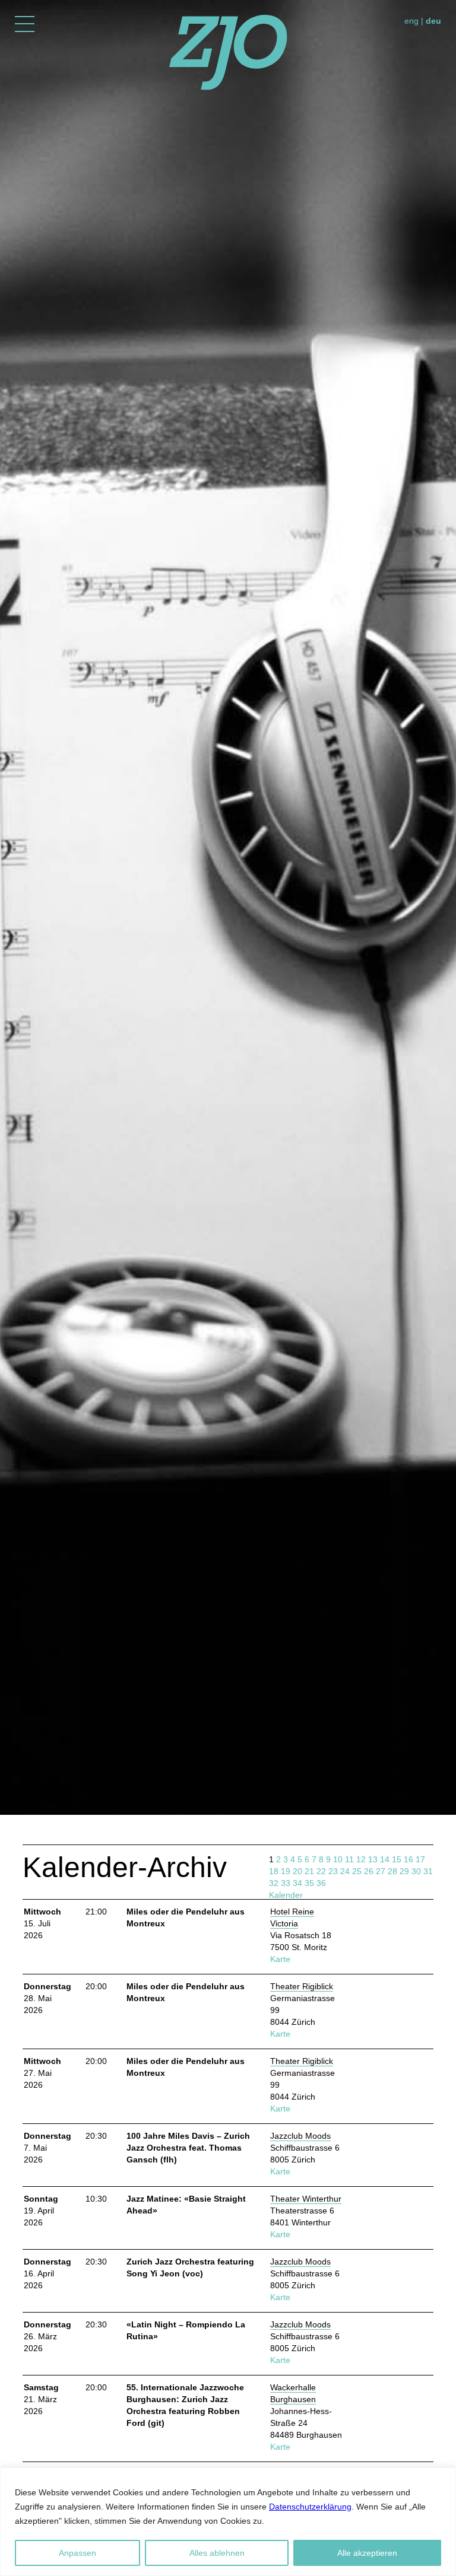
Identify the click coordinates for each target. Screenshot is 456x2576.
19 (286, 1871)
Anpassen (77, 2553)
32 (274, 1883)
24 (345, 1871)
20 (297, 1871)
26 (369, 1871)
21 (309, 1871)
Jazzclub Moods (300, 2136)
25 (357, 1871)
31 (428, 1871)
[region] (228, 2522)
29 (404, 1871)
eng (411, 21)
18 (274, 1871)
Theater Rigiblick (302, 1986)
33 (286, 1883)
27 (381, 1871)
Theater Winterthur (306, 2199)
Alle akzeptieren (367, 2553)
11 (349, 1859)
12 (361, 1859)
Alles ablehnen (217, 2553)
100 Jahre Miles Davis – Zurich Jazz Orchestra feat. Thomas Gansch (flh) (188, 2148)
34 (297, 1883)
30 (416, 1871)
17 (420, 1859)
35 (309, 1883)
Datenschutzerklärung (310, 2507)
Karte (280, 1959)
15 (397, 1859)
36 (321, 1883)
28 (392, 1871)
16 (408, 1859)
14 (385, 1859)
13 (373, 1859)
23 (333, 1871)
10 (338, 1859)
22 (321, 1871)
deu (433, 21)
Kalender (286, 1895)
